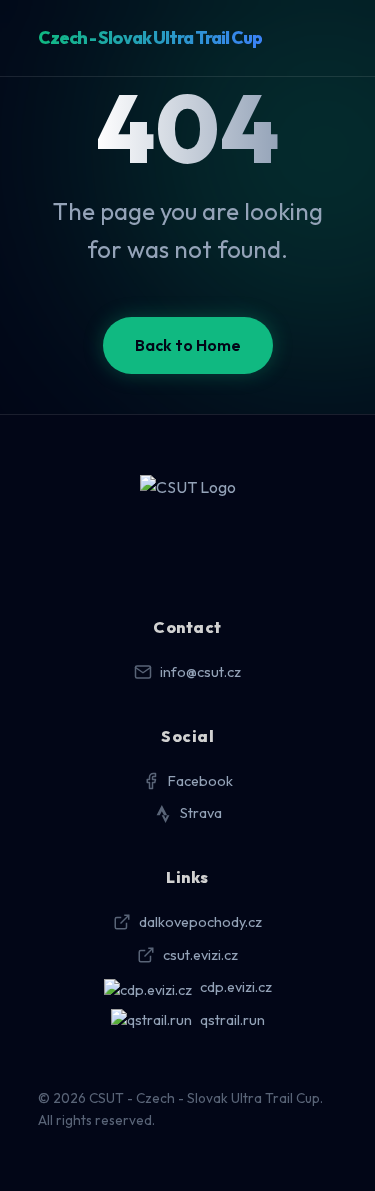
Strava (201, 813)
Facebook (200, 781)
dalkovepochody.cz (200, 922)
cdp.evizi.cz (236, 987)
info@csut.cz (200, 672)
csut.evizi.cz (200, 955)
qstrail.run (232, 1020)
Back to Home (188, 345)
